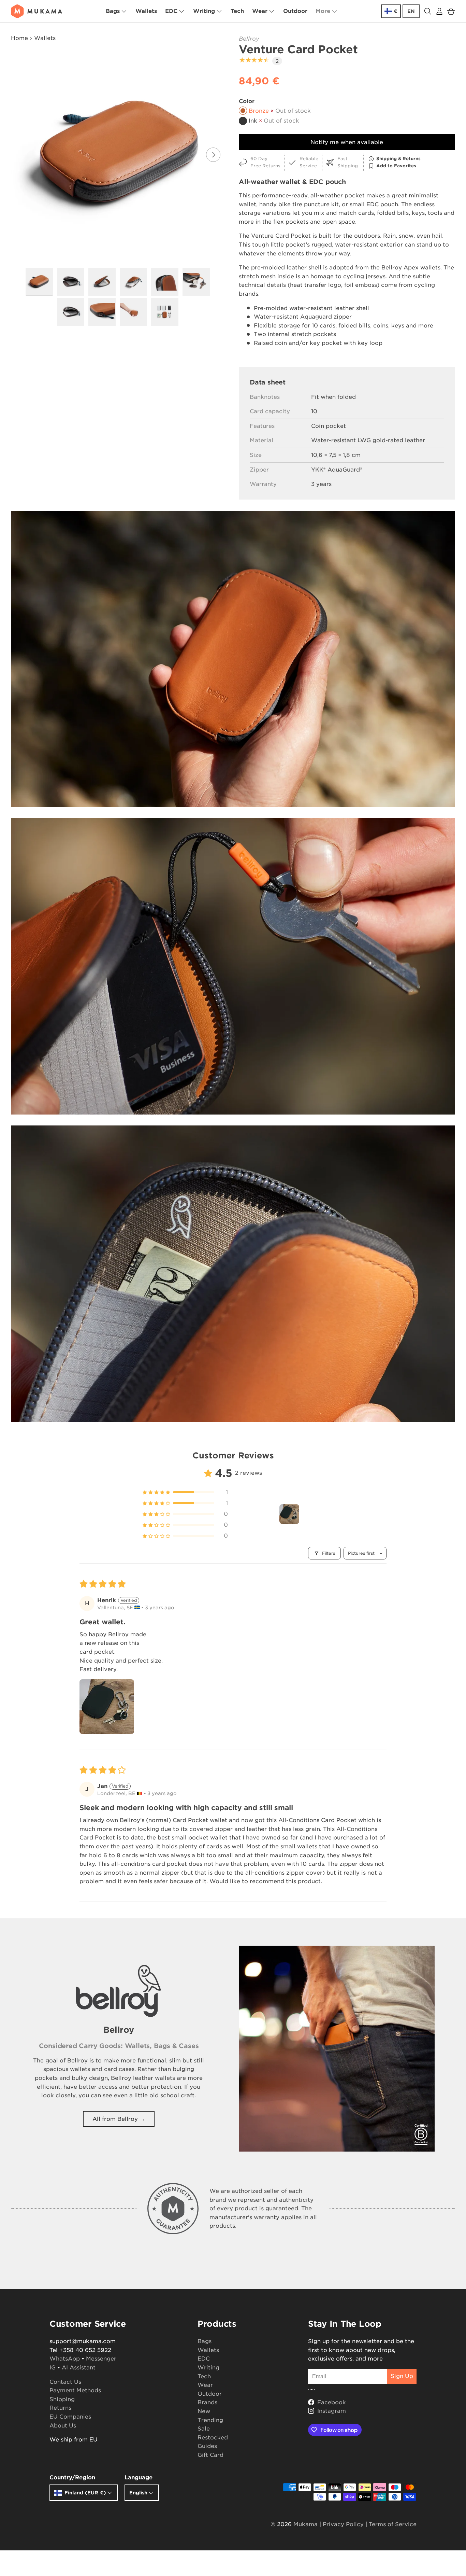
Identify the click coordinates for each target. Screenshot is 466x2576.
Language (139, 2477)
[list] (120, 155)
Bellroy (249, 39)
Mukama (305, 2524)
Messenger (101, 2359)
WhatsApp (65, 2359)
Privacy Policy (343, 2524)
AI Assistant (79, 2368)
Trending (210, 2420)
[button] (451, 11)
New (204, 2411)
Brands (207, 2402)
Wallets (146, 11)
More (323, 11)
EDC (171, 11)
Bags (113, 11)
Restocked (213, 2438)
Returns (60, 2408)
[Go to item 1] (289, 1514)
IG (53, 2368)
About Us (63, 2426)
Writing (204, 11)
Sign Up (402, 2376)
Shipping (62, 2399)
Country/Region (72, 2477)
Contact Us (65, 2382)
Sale (204, 2429)
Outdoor (295, 11)
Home (19, 38)
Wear (260, 11)
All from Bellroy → (119, 2119)
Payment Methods (75, 2390)
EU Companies (70, 2417)
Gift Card (210, 2455)
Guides (207, 2446)
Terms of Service (393, 2524)
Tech (237, 11)
